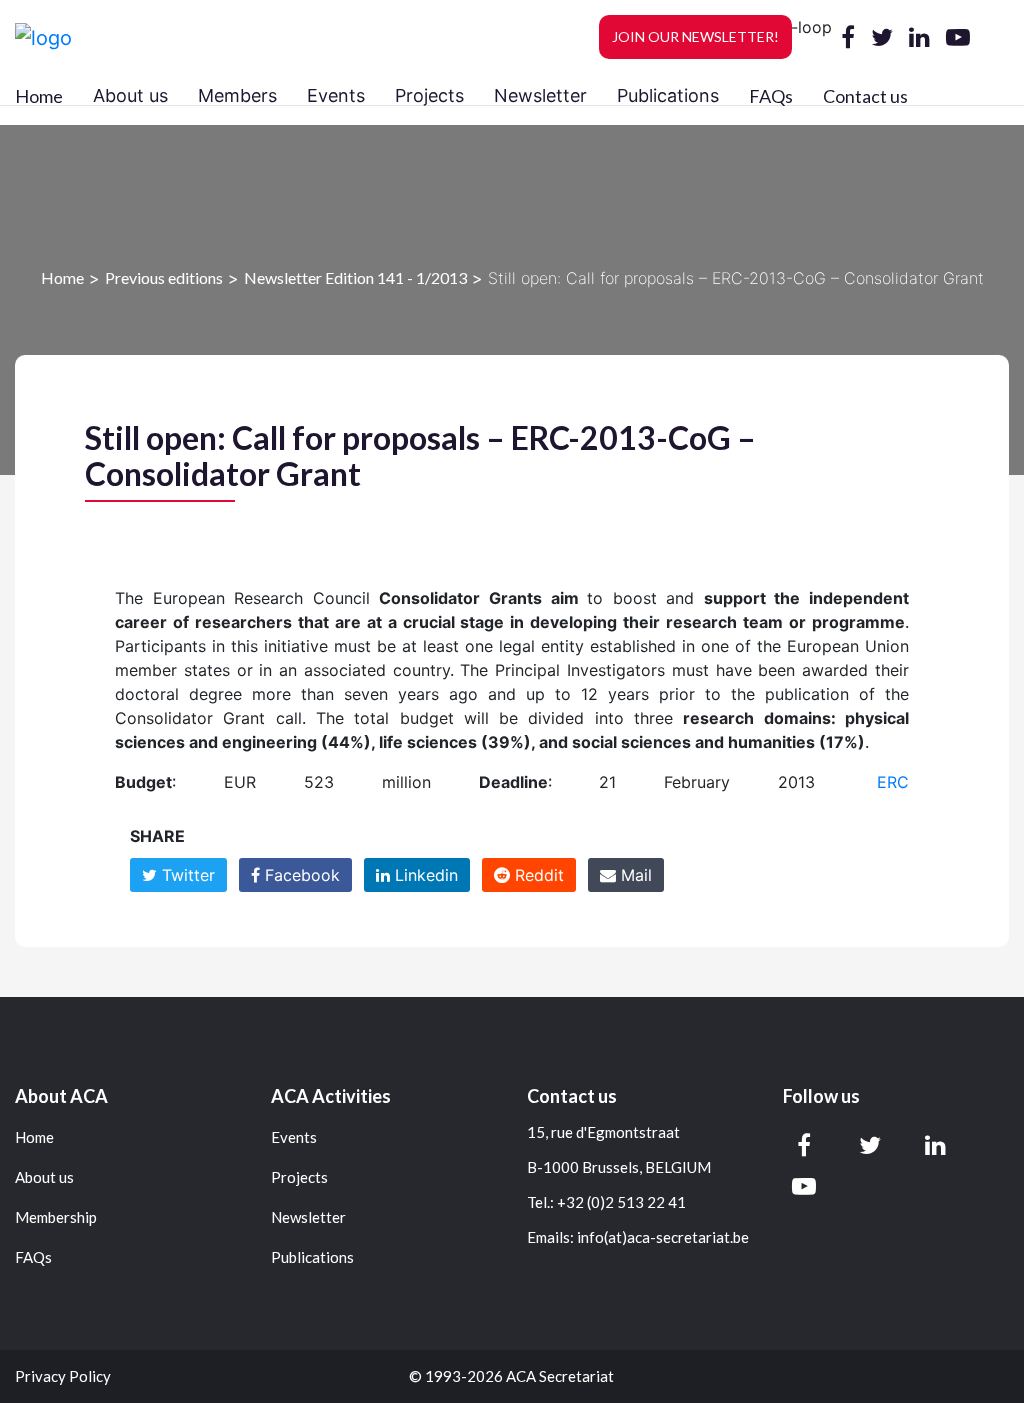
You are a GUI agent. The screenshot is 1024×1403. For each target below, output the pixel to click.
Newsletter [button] (540, 95)
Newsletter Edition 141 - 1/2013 (355, 277)
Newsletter (308, 1217)
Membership (56, 1217)
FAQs (771, 96)
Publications (312, 1257)
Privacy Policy (63, 1376)
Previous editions (164, 277)
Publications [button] (668, 95)
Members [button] (237, 95)
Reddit (537, 875)
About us (44, 1177)
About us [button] (130, 95)
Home (39, 96)
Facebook (300, 875)
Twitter (186, 875)
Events (294, 1137)
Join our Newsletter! (695, 36)
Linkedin (424, 875)
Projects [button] (429, 95)
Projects (299, 1177)
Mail (634, 875)
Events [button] (336, 95)
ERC (893, 782)
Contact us (865, 96)
